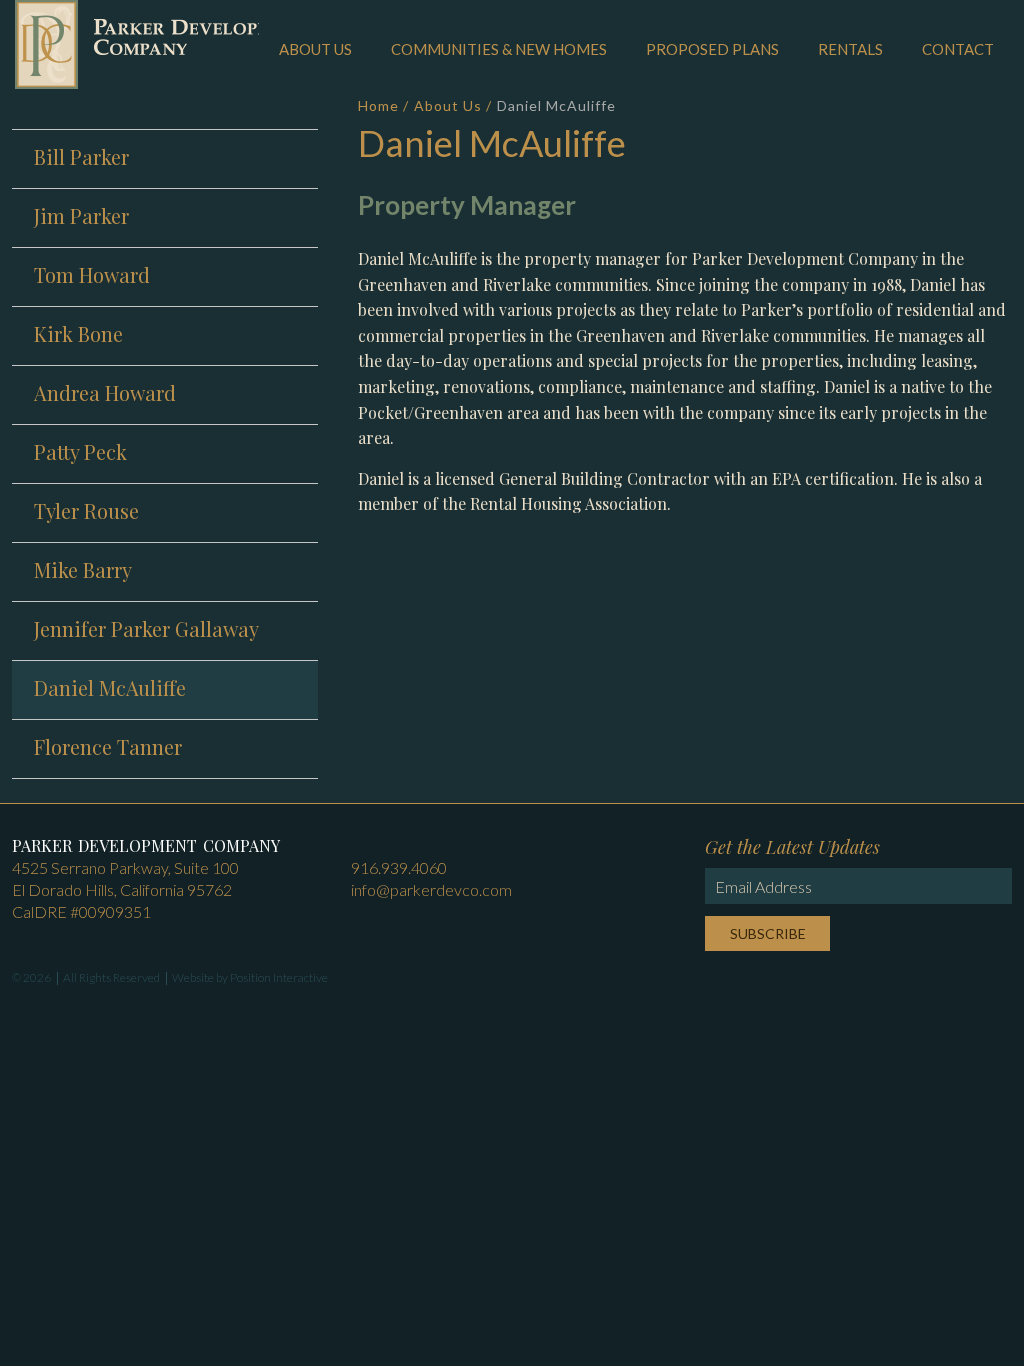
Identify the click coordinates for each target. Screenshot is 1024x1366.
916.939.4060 (399, 867)
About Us (315, 49)
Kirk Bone (78, 333)
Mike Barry (83, 569)
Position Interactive (279, 977)
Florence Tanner (108, 746)
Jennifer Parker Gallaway (146, 628)
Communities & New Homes (499, 49)
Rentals (850, 49)
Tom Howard (92, 274)
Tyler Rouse (86, 510)
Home (378, 105)
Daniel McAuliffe (110, 687)
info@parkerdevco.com (431, 889)
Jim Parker (81, 215)
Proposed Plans (712, 49)
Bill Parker (81, 156)
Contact (958, 49)
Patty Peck (80, 451)
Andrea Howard (105, 392)
